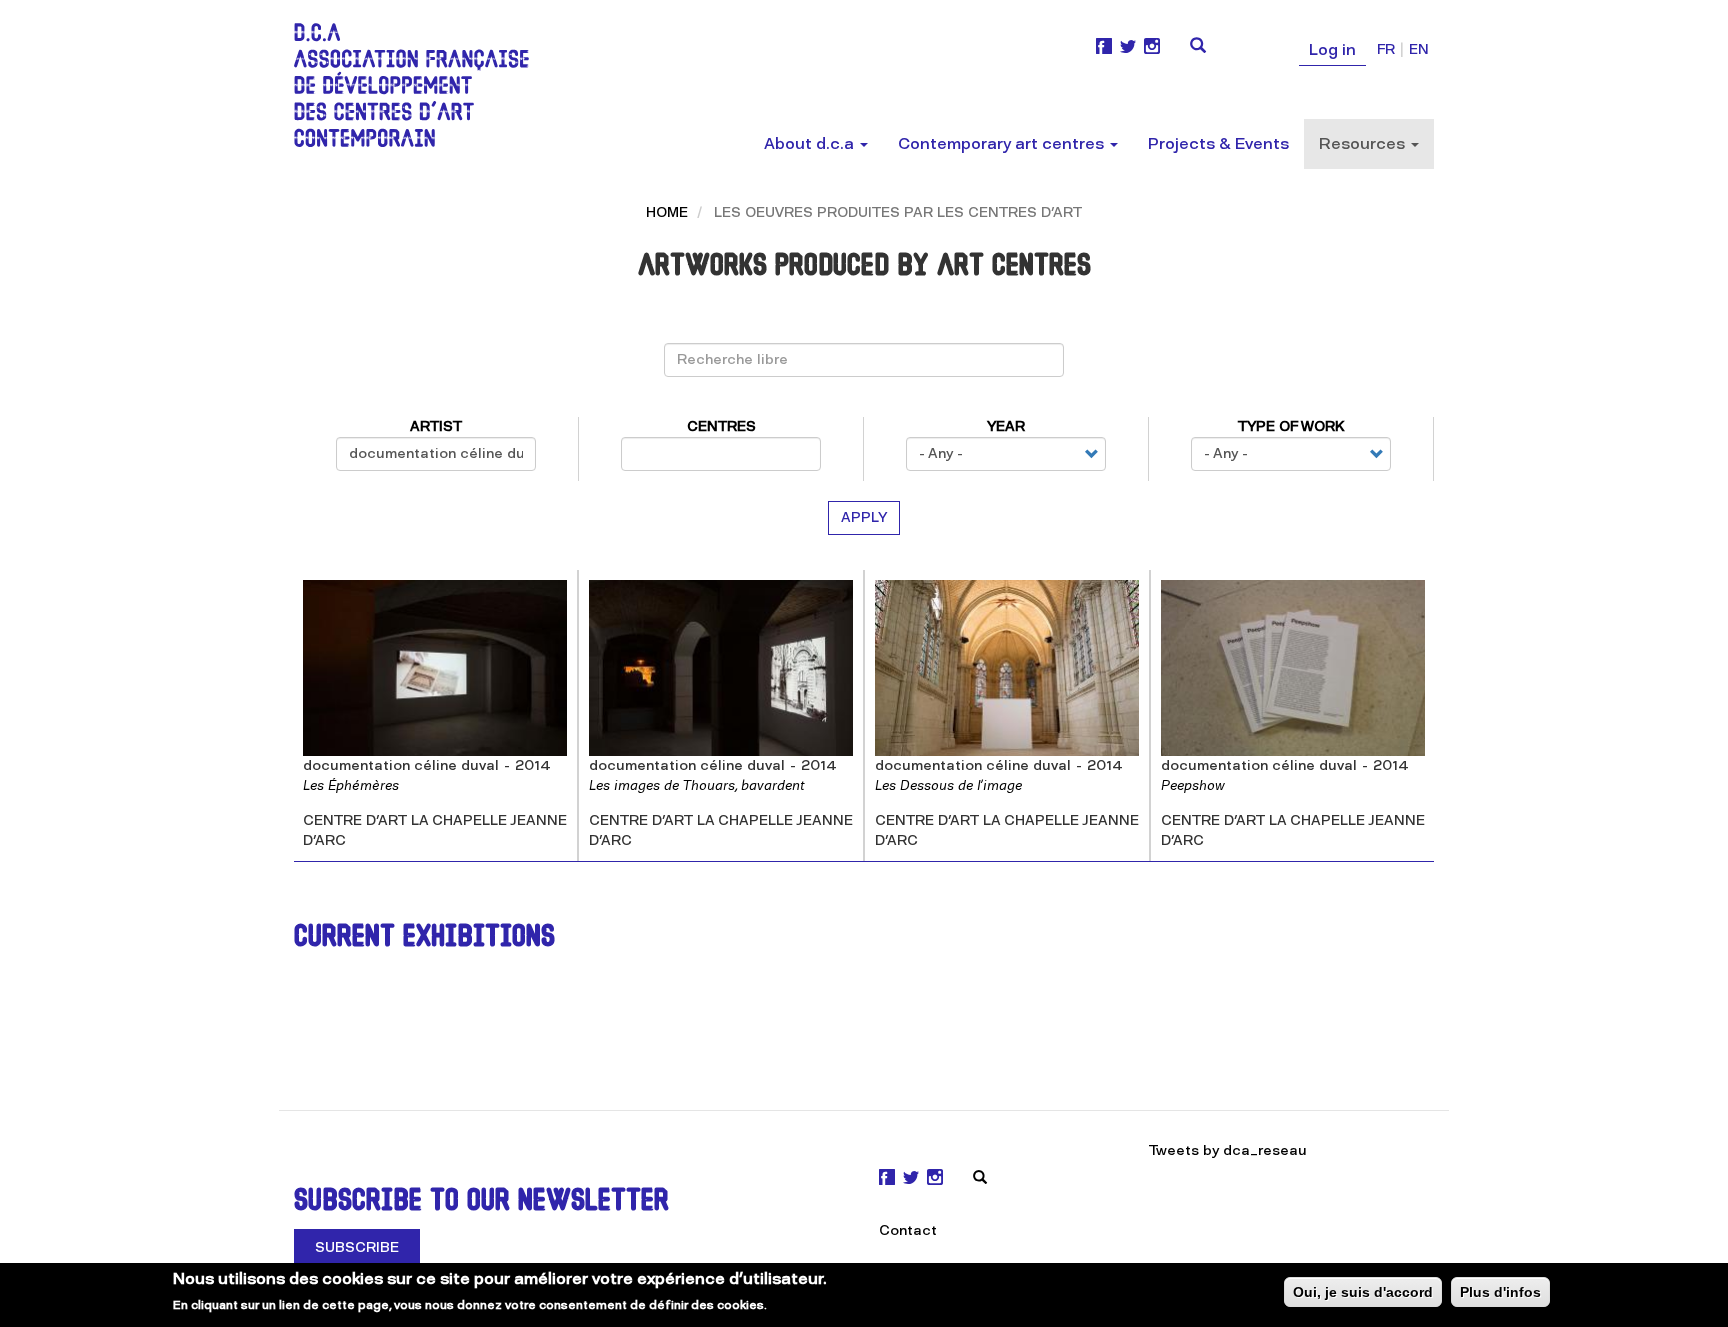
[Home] (419, 85)
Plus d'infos (1500, 1292)
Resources (1364, 143)
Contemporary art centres (1003, 143)
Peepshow (1193, 785)
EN (1419, 49)
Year (1006, 426)
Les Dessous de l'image (948, 785)
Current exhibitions (424, 938)
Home (667, 212)
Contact (908, 1230)
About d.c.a (811, 143)
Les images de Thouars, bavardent (697, 785)
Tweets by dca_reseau (1228, 1150)
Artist (436, 426)
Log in (1332, 49)
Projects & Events (1218, 143)
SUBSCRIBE (357, 1247)
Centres (721, 426)
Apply (864, 517)
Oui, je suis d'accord (1363, 1292)
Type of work (1291, 426)
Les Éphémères (351, 785)
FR (1386, 49)
